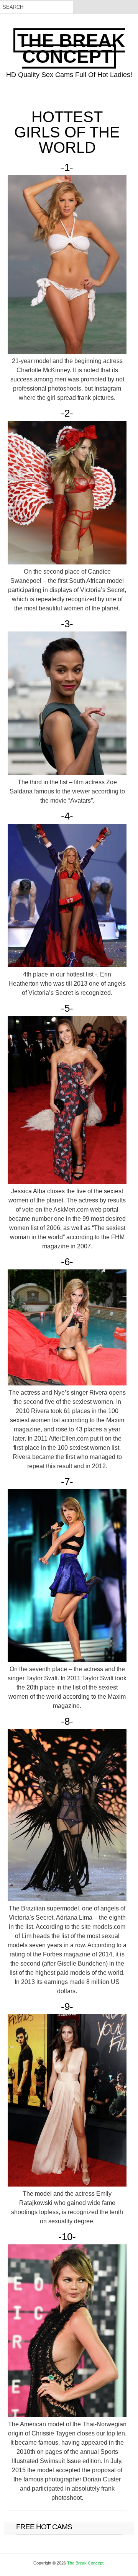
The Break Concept (71, 48)
